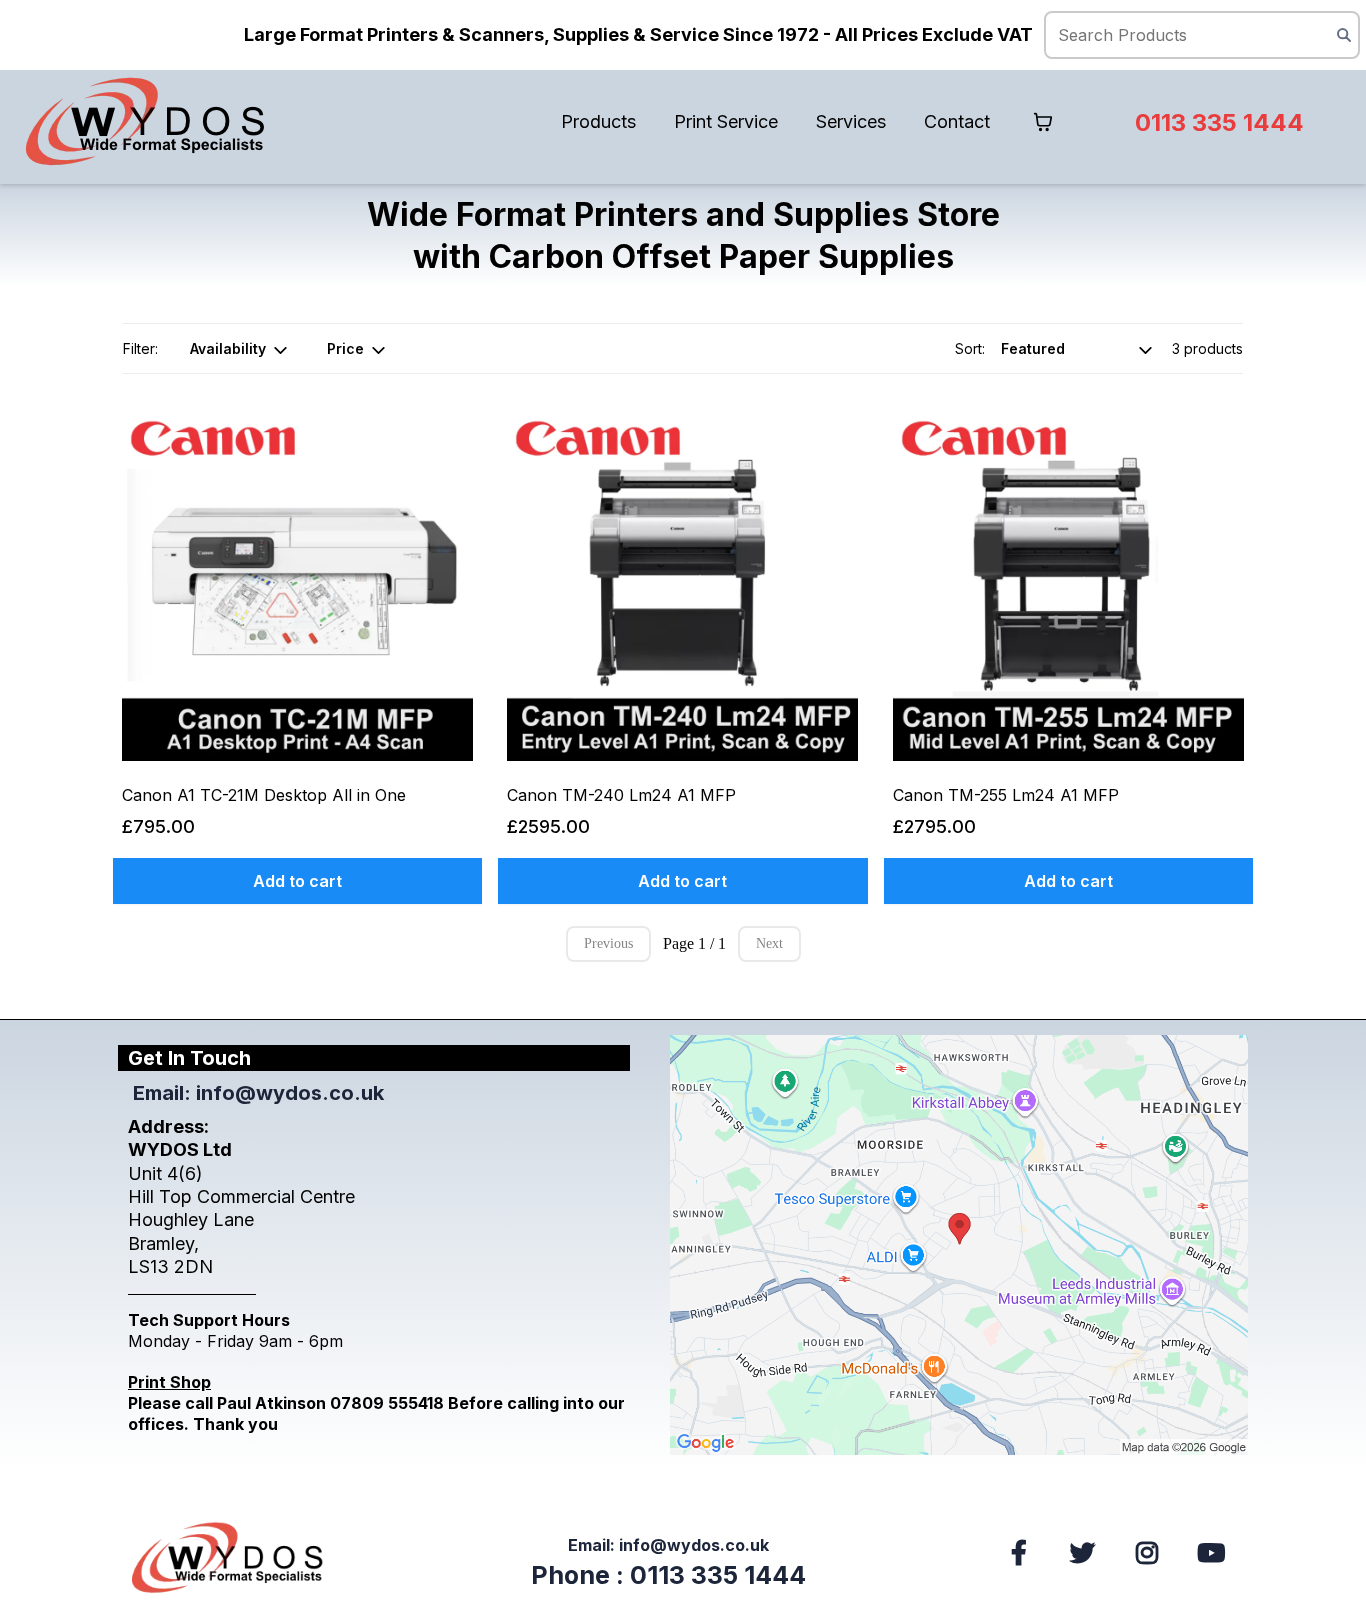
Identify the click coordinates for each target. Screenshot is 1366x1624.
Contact (957, 121)
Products (598, 121)
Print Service (726, 121)
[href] (959, 1245)
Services (851, 121)
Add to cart (297, 881)
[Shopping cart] (1043, 122)
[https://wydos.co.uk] (231, 1558)
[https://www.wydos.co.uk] (146, 122)
